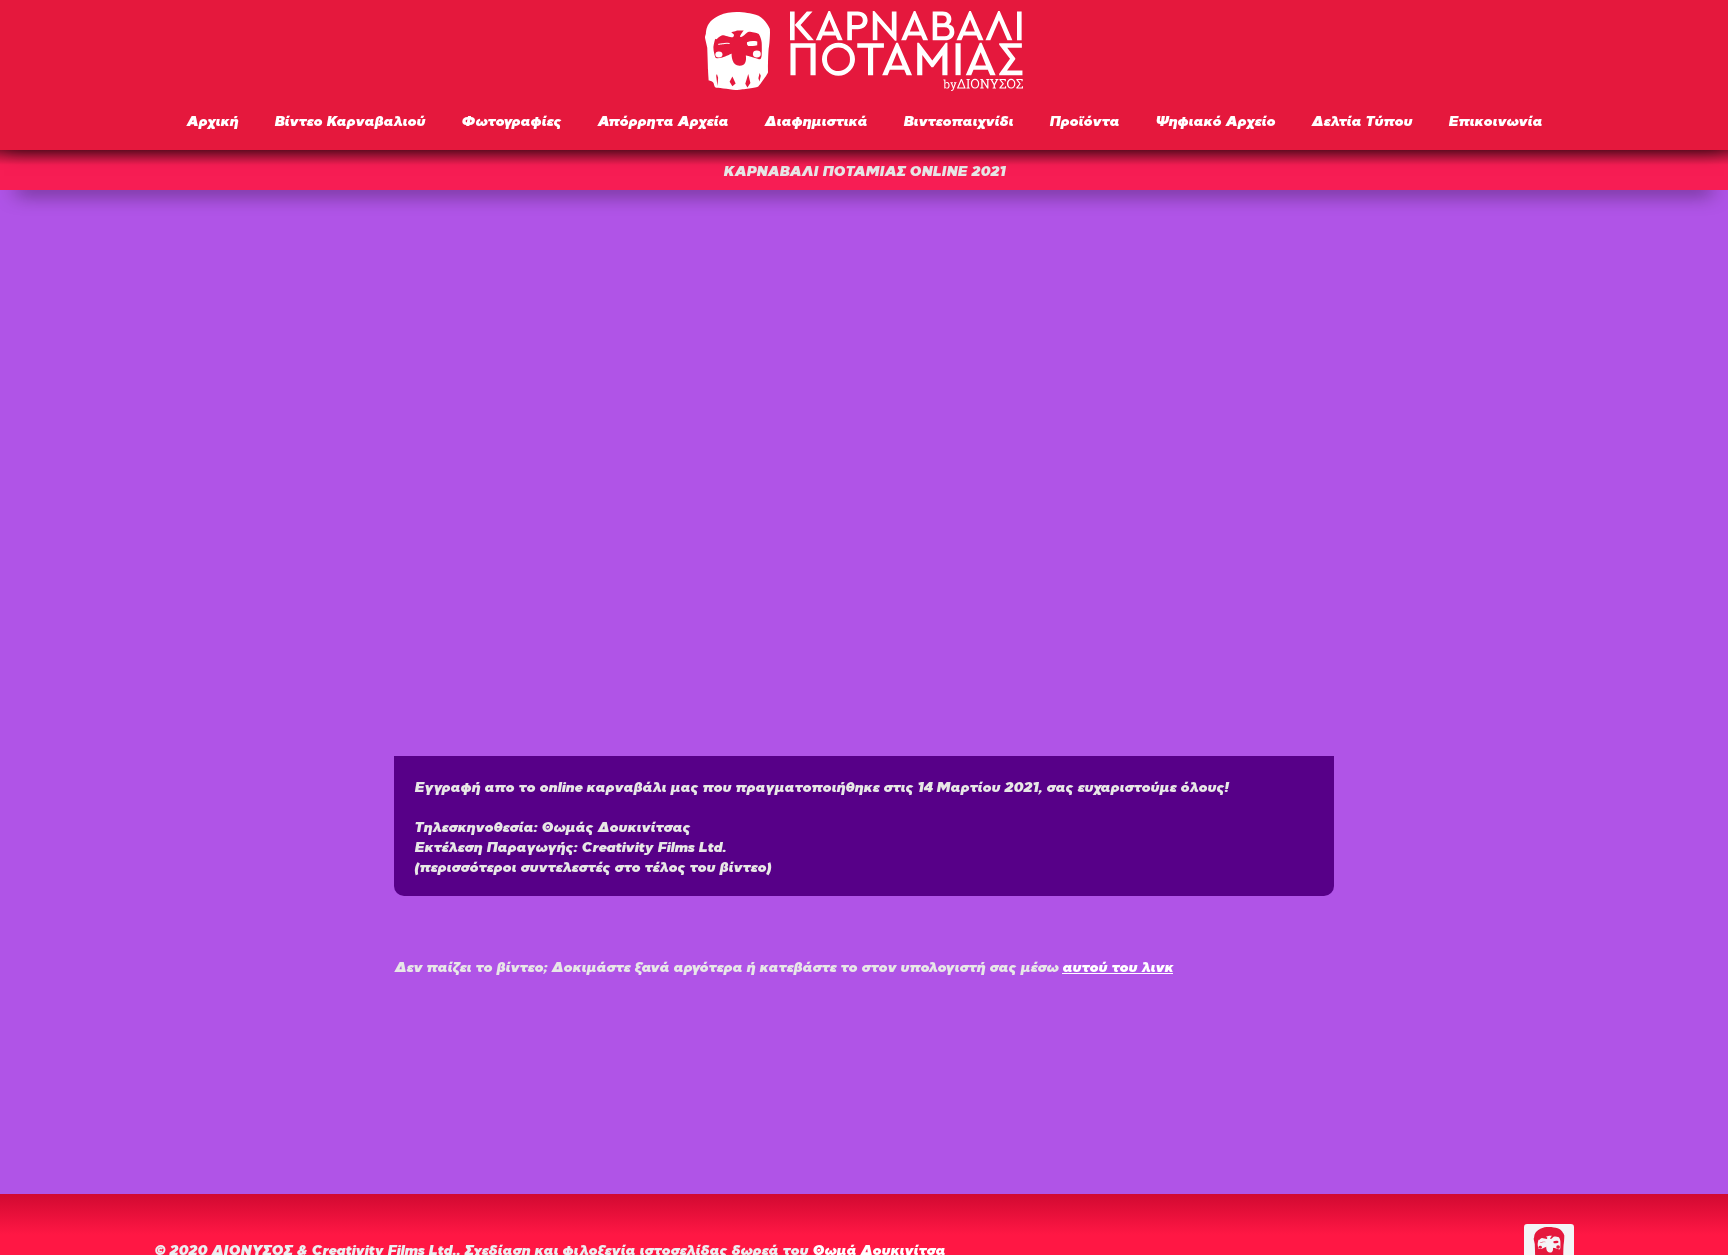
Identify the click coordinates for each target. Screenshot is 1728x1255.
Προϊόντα (1084, 119)
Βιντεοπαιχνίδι (958, 119)
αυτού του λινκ (1117, 965)
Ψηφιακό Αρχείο (1215, 119)
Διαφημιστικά (815, 119)
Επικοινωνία (1495, 119)
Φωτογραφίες (511, 119)
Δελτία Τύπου (1361, 119)
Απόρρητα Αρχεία (662, 119)
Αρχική (212, 119)
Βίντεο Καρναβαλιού (349, 119)
